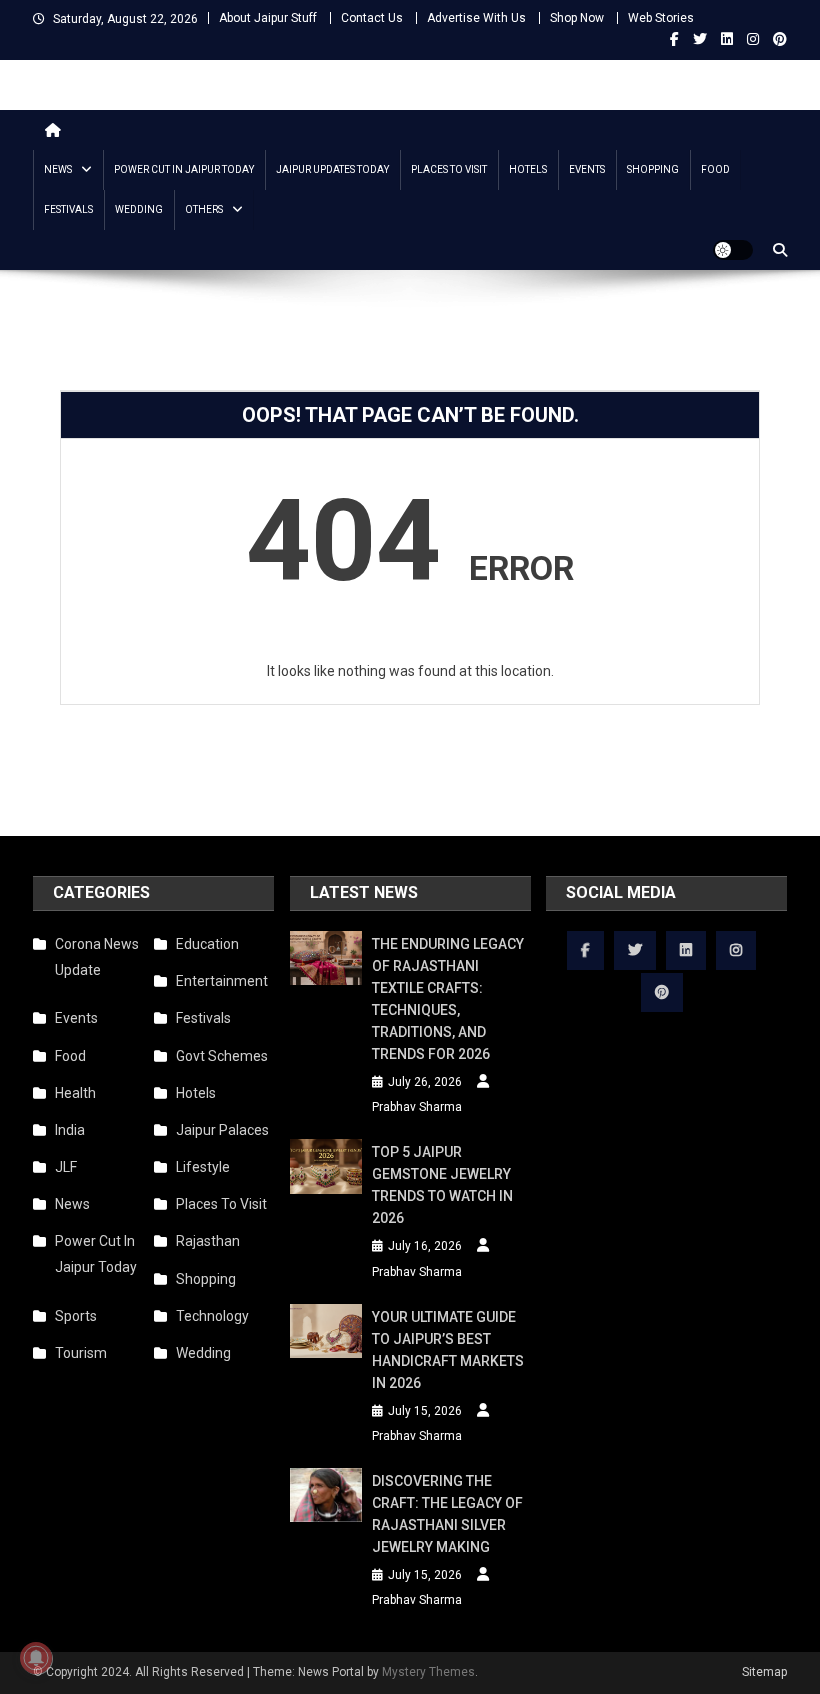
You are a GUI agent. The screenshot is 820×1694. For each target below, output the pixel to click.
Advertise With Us (476, 18)
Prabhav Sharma (417, 1107)
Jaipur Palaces (222, 1130)
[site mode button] (733, 250)
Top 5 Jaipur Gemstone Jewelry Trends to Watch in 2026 (442, 1185)
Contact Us (372, 18)
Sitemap (764, 1672)
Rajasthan (208, 1241)
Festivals (68, 209)
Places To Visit (449, 169)
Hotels (528, 169)
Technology (212, 1316)
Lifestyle (203, 1167)
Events (587, 169)
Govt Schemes (222, 1056)
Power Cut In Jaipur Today (184, 169)
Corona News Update (97, 957)
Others (204, 209)
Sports (76, 1316)
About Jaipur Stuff (268, 18)
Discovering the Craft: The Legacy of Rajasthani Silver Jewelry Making (447, 1514)
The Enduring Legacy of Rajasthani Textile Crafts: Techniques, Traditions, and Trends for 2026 (448, 999)
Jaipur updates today (332, 169)
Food (715, 169)
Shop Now (577, 18)
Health (75, 1093)
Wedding (139, 209)
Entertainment (222, 981)
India (70, 1130)
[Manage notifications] (36, 1658)
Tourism (81, 1353)
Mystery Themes (428, 1672)
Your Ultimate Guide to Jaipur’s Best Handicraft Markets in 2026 (448, 1350)
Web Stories (661, 18)
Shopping (653, 169)
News (58, 169)
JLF (66, 1167)
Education (207, 944)
